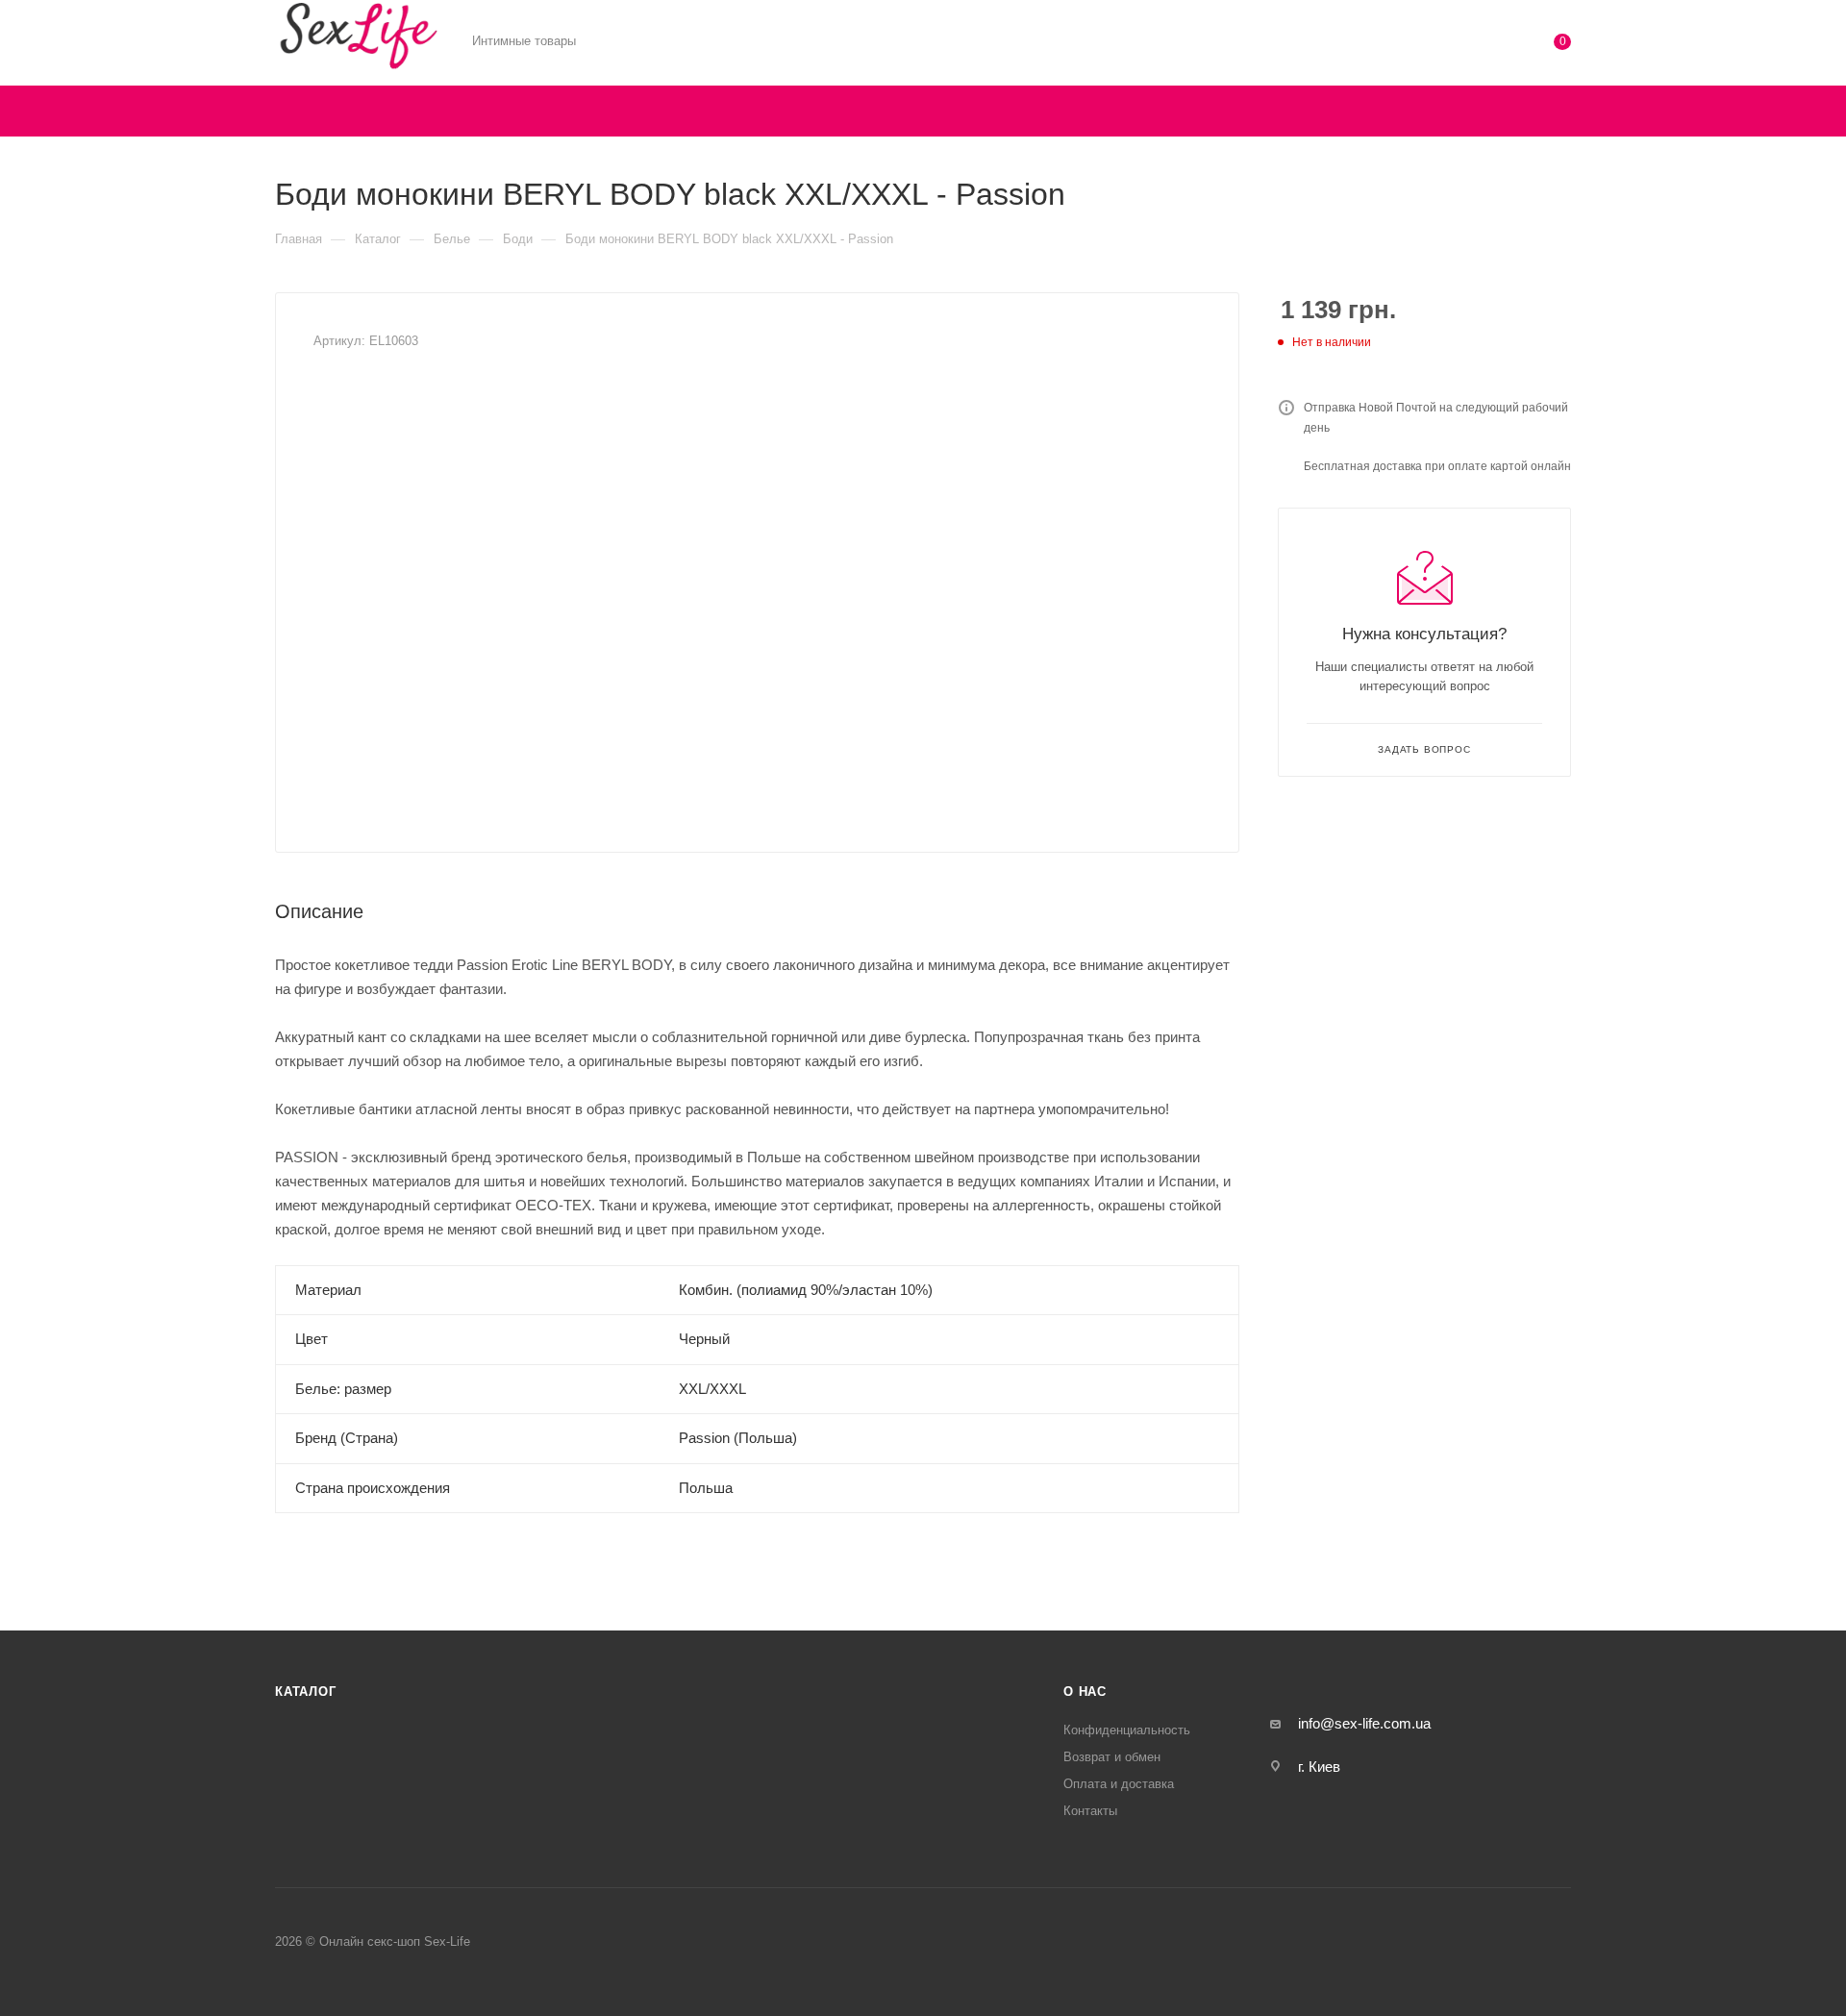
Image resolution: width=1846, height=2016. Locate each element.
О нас (1085, 1692)
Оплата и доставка (1119, 1784)
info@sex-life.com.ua (1364, 1723)
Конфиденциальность (1127, 1730)
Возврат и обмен (1112, 1757)
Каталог (306, 1692)
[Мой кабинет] (1484, 46)
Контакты (1090, 1811)
